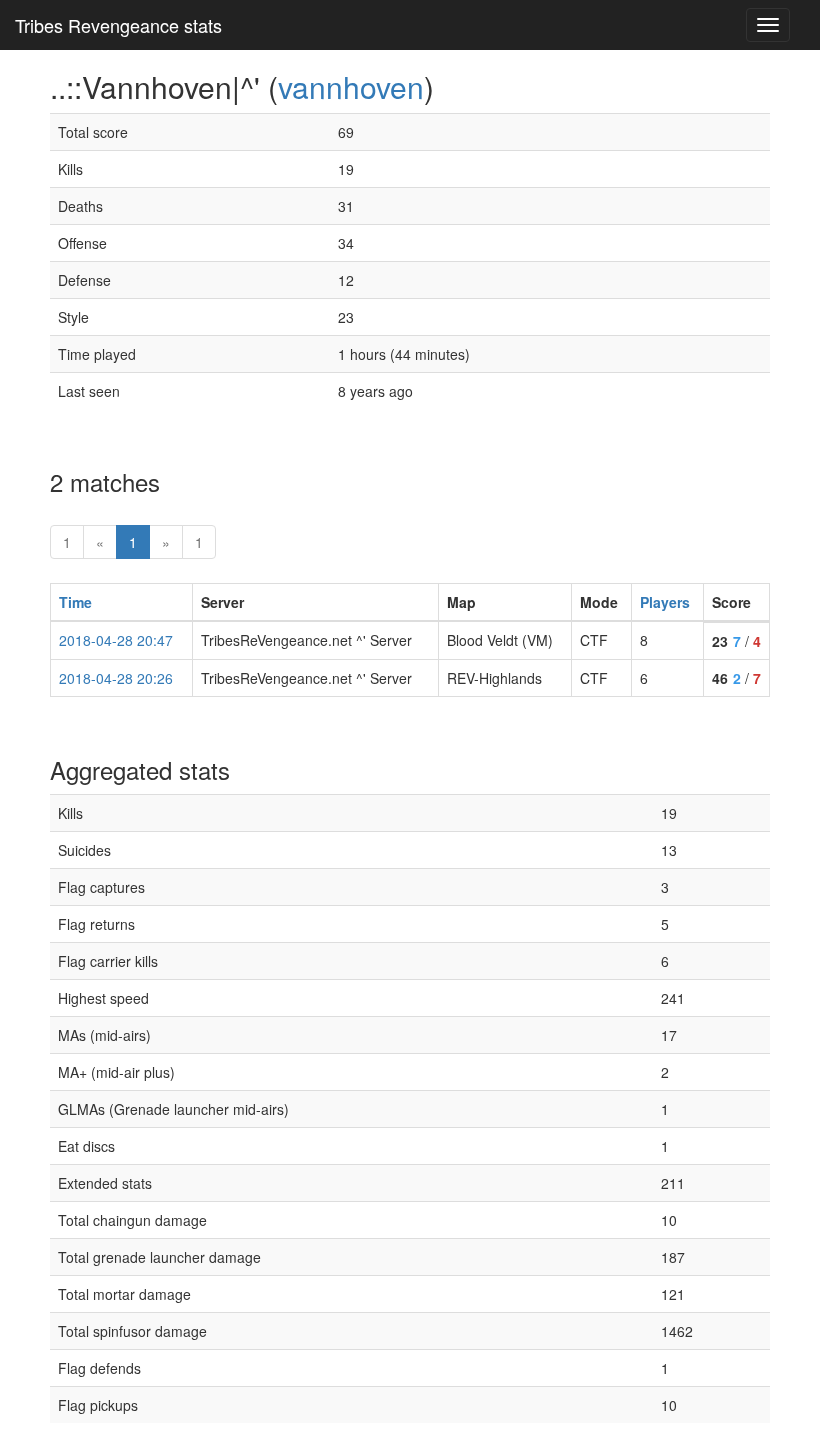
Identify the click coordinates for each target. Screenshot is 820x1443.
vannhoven (351, 86)
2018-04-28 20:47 (116, 640)
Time (75, 602)
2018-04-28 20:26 (116, 678)
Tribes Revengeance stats (118, 25)
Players (665, 602)
